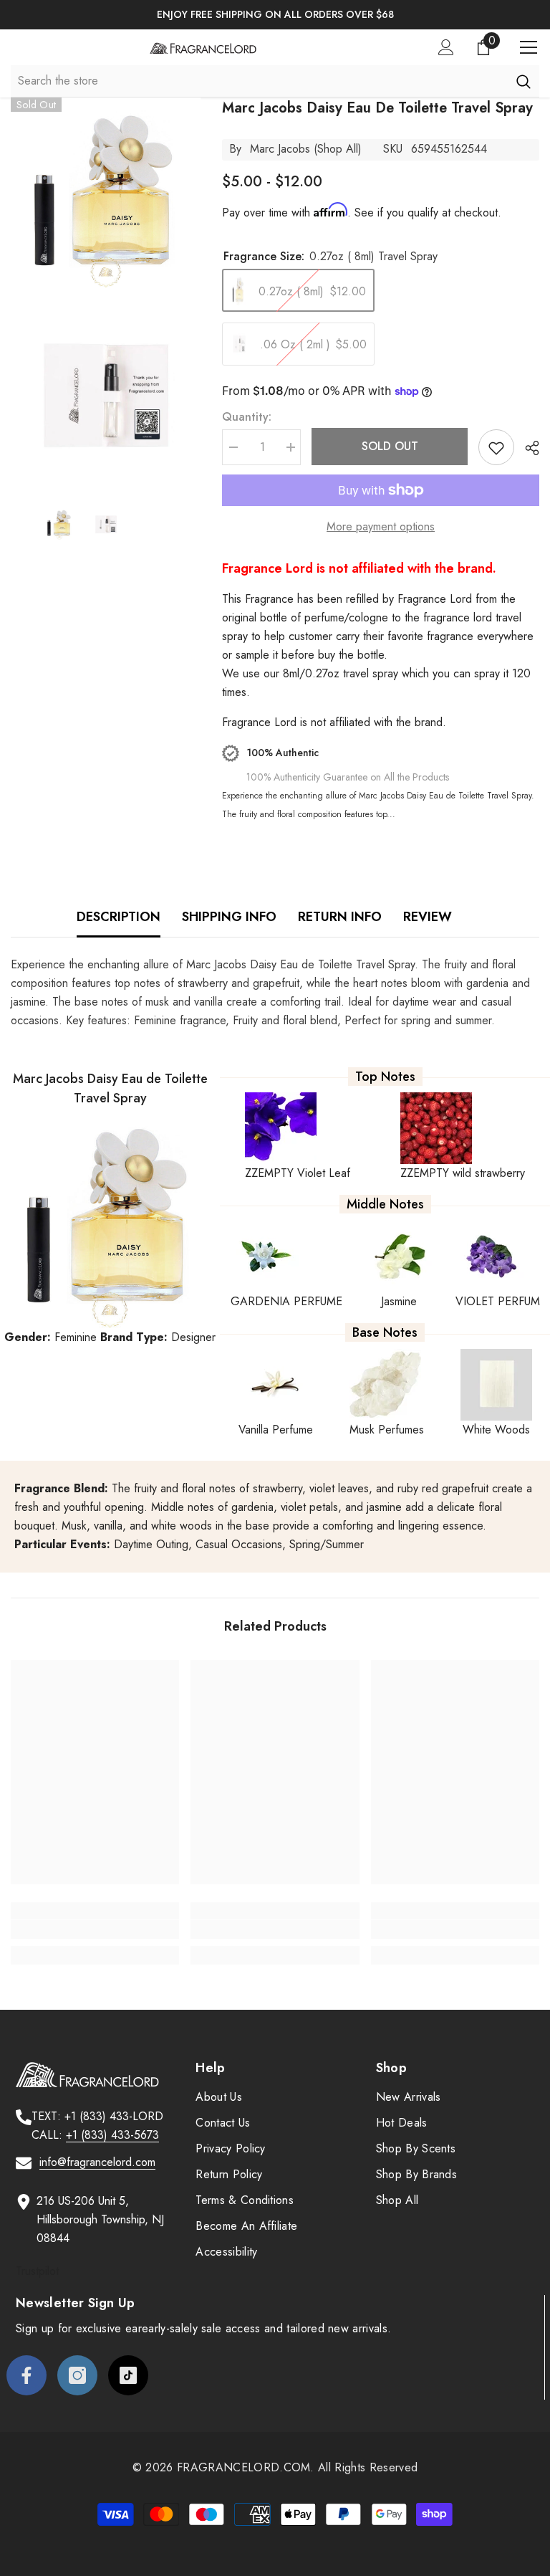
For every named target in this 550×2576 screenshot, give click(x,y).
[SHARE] (527, 448)
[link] (95, 1929)
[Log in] (446, 47)
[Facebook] (26, 2375)
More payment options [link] (381, 526)
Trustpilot (37, 2271)
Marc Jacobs (280, 149)
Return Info (340, 917)
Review (428, 917)
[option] (275, 15)
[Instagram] (77, 2375)
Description (119, 917)
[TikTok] (128, 2375)
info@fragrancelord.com (97, 2162)
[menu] (529, 47)
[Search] (523, 81)
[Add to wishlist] (496, 447)
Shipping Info (229, 917)
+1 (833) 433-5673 (112, 2135)
